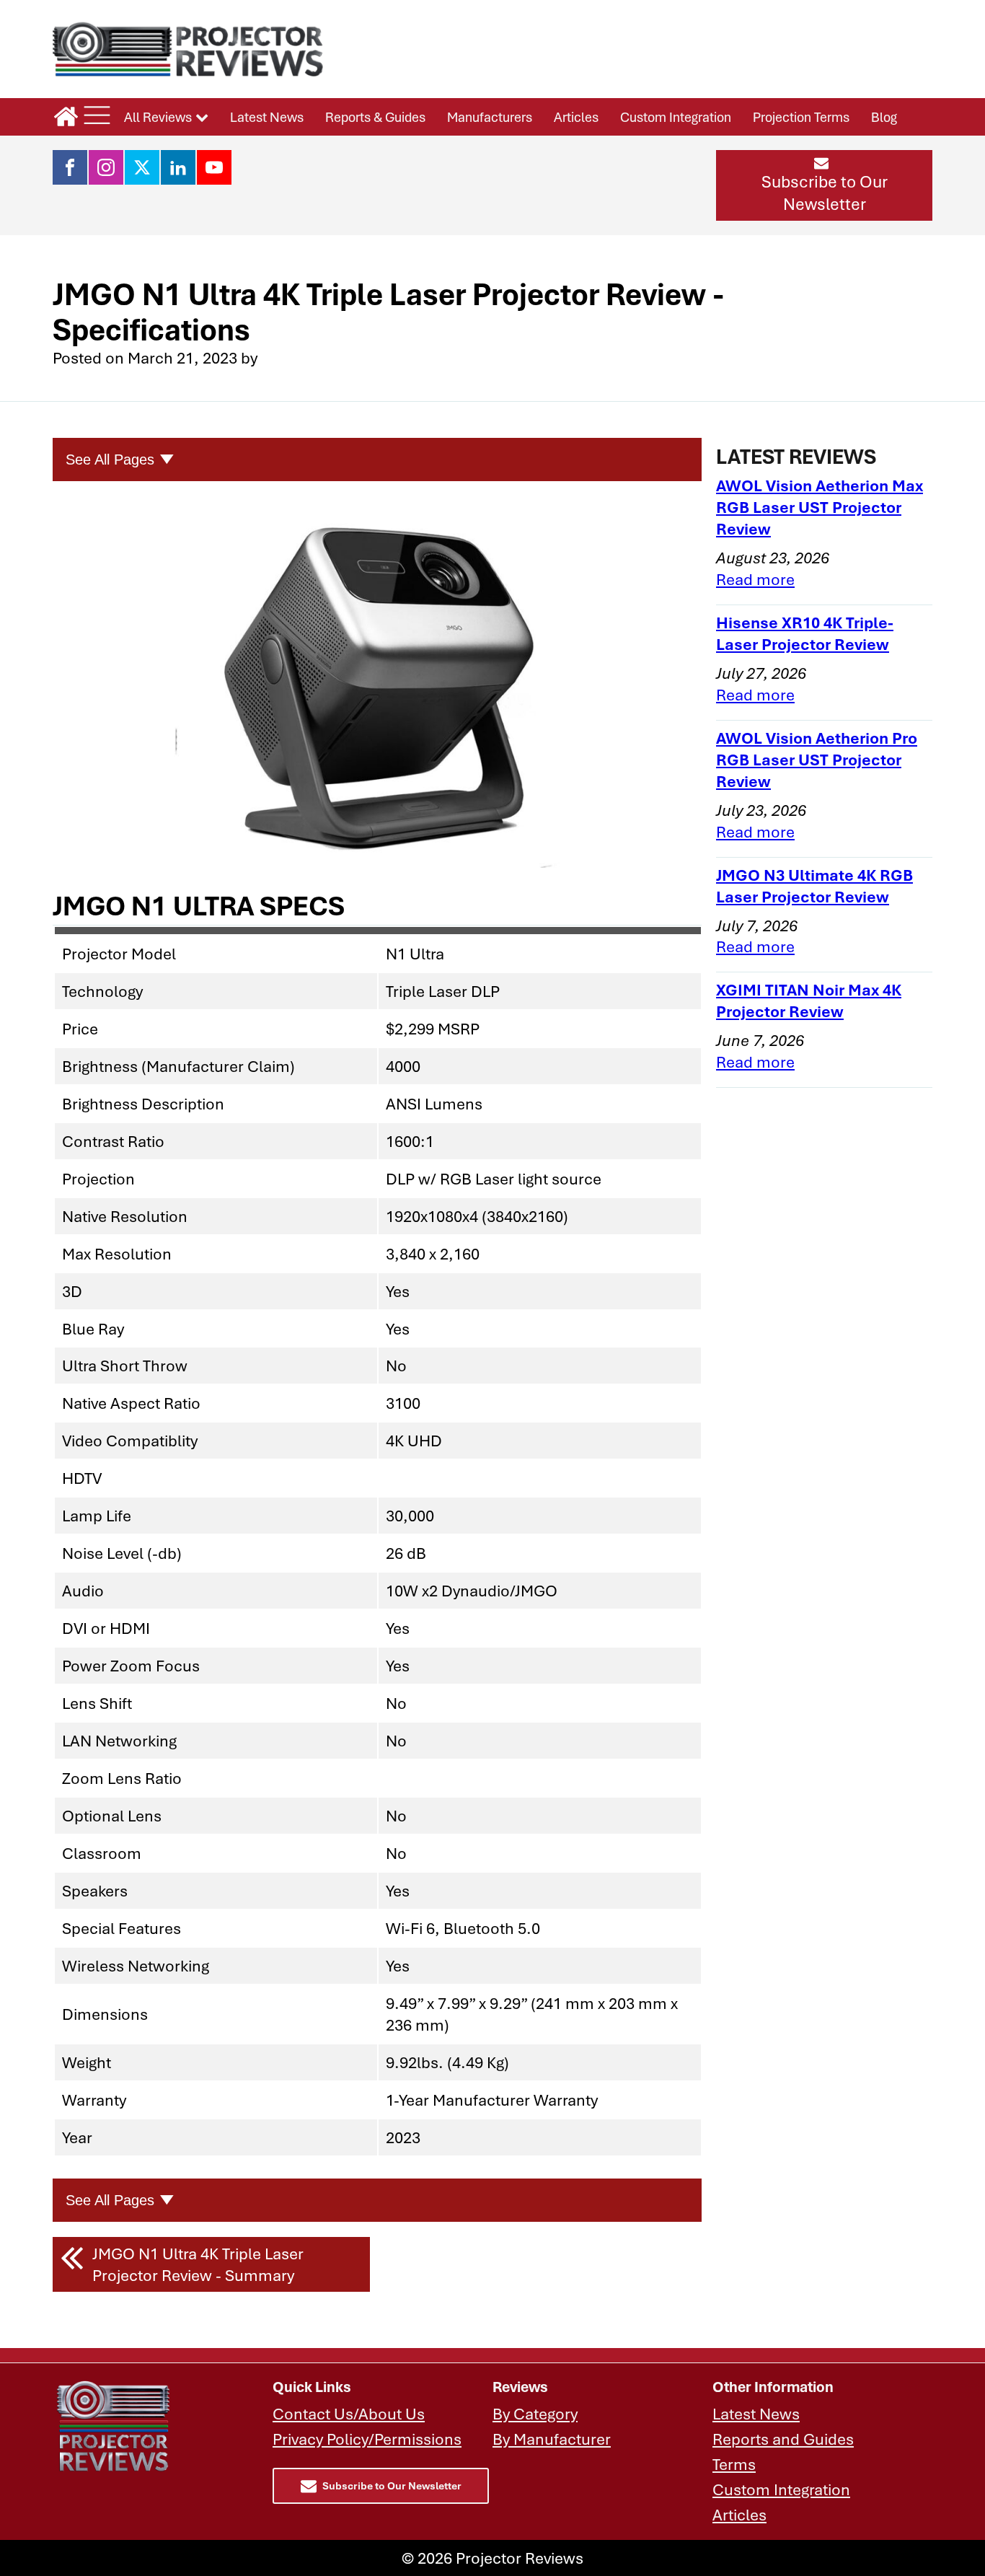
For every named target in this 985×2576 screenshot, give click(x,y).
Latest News (267, 117)
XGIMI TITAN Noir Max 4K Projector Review (809, 1000)
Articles (576, 117)
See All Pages (110, 460)
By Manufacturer (552, 2439)
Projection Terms (801, 117)
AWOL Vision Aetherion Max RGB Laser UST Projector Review (820, 507)
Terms (734, 2464)
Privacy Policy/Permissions (367, 2439)
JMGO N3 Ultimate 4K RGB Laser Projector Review (814, 885)
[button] (824, 185)
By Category (535, 2413)
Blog (884, 117)
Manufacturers (490, 117)
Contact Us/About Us (349, 2413)
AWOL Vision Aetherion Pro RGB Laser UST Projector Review (817, 759)
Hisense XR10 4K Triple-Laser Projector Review (805, 633)
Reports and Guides (783, 2439)
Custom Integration (676, 117)
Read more (755, 579)
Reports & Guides (375, 117)
